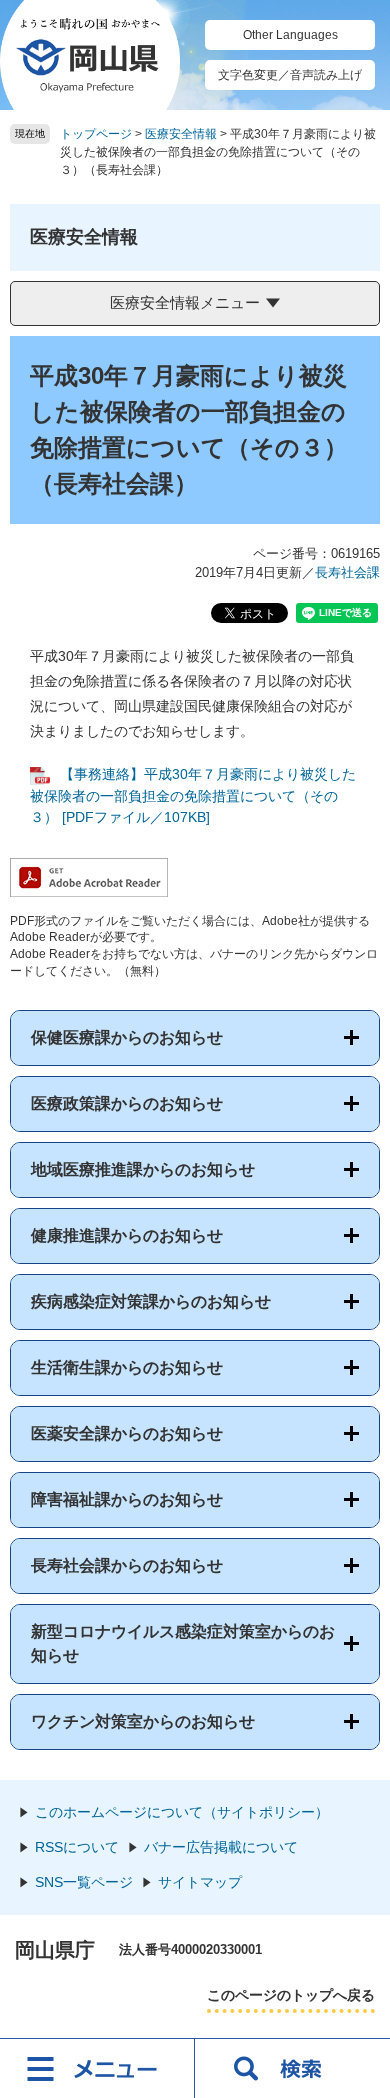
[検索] (292, 2068)
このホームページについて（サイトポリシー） (182, 1812)
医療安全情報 (181, 134)
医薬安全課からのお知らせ (127, 1433)
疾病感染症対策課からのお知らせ (151, 1301)
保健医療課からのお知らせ (127, 1037)
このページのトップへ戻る (291, 1995)
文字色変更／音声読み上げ (290, 75)
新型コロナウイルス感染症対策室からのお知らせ (183, 1643)
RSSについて (77, 1847)
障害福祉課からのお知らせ (127, 1499)
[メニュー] (97, 2068)
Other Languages (290, 35)
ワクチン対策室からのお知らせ (143, 1721)
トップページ (96, 134)
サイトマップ (200, 1882)
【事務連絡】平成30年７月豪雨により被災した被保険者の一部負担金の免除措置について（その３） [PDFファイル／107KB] (193, 795)
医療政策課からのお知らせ (127, 1103)
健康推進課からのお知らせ (127, 1235)
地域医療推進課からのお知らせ (143, 1169)
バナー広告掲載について (221, 1847)
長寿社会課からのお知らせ (127, 1565)
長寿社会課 (347, 572)
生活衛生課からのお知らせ (127, 1367)
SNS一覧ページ (84, 1882)
